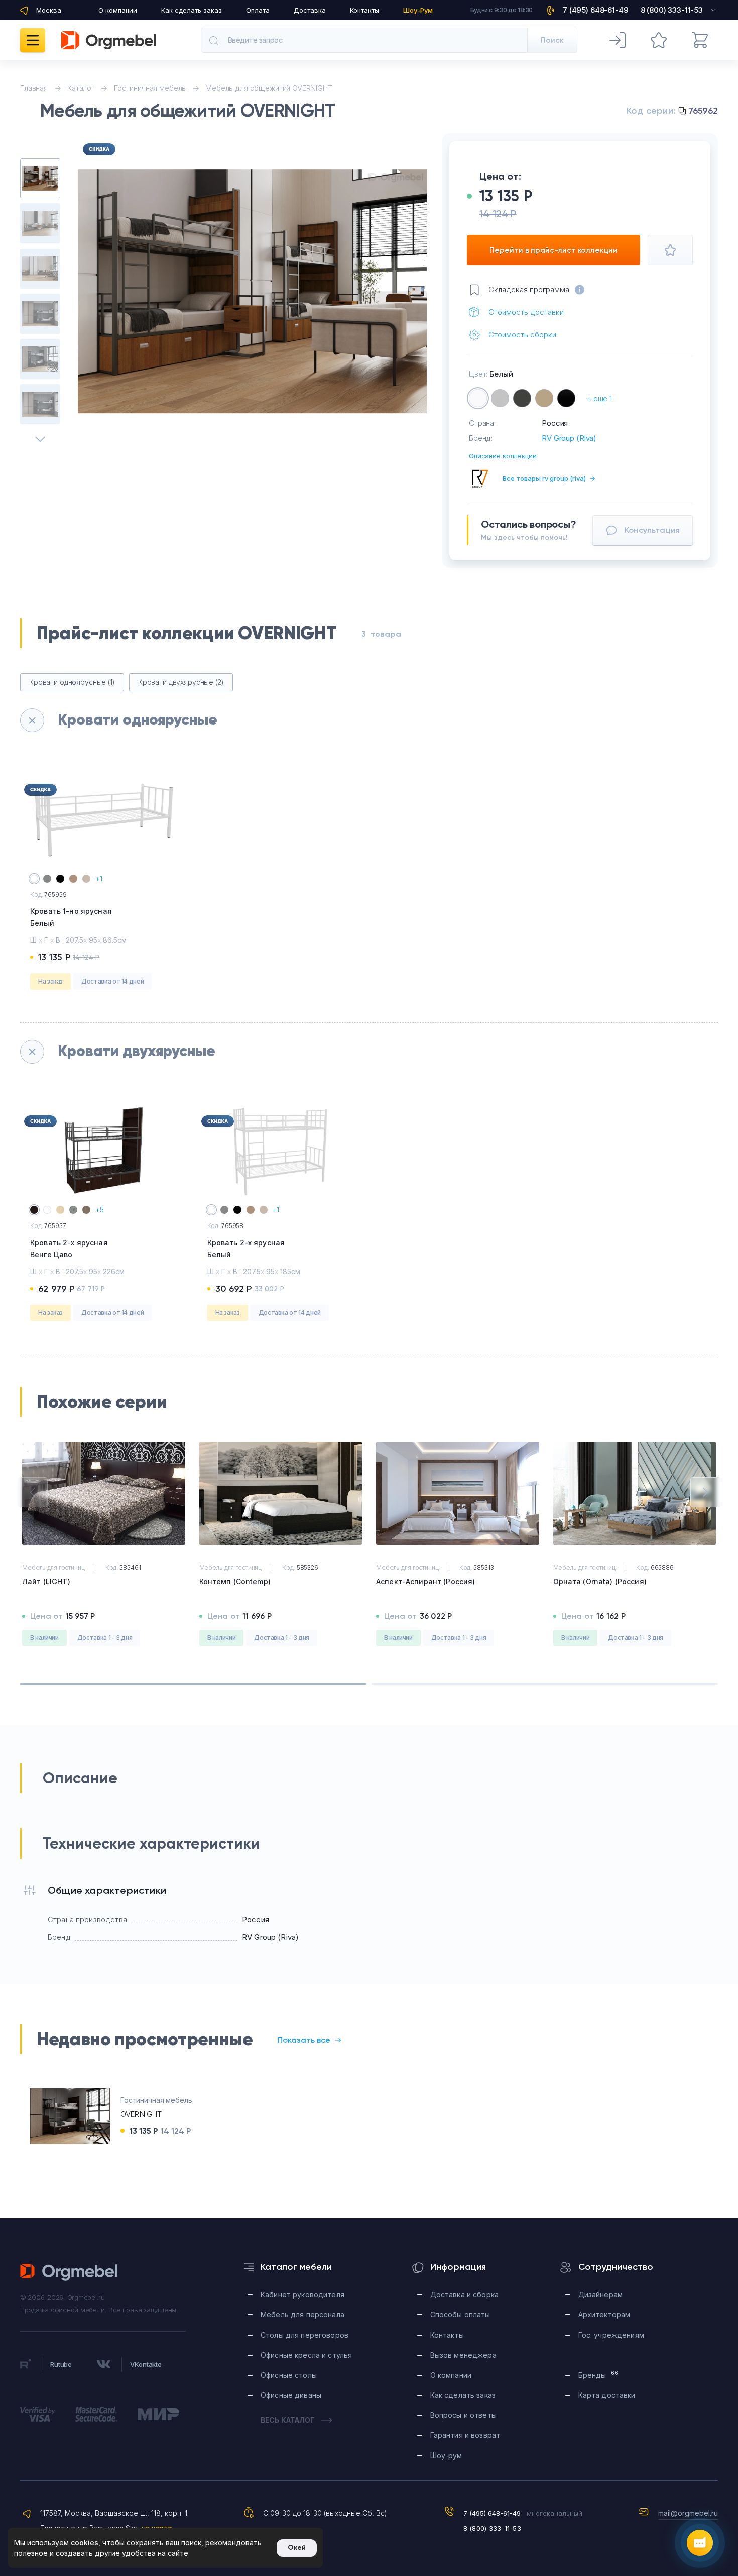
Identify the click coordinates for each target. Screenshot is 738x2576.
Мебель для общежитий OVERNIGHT (269, 88)
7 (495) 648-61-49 (492, 2513)
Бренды (598, 2374)
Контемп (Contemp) (235, 1582)
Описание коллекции (503, 456)
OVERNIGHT (141, 2114)
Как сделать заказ (192, 10)
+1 (99, 878)
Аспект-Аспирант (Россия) (425, 1582)
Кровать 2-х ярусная (69, 1248)
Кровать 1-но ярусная (71, 917)
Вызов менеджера (463, 2355)
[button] (33, 1492)
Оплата (258, 10)
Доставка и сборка (464, 2295)
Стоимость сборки (522, 335)
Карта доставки (607, 2395)
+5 (100, 1210)
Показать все (304, 2040)
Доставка (310, 10)
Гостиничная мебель (156, 2100)
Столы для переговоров (304, 2335)
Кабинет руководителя (302, 2295)
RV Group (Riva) (569, 438)
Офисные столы (289, 2375)
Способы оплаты (460, 2315)
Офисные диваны (291, 2395)
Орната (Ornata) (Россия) (600, 1582)
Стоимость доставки (526, 312)
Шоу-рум (446, 2455)
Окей (297, 2548)
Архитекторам (604, 2315)
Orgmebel (69, 2272)
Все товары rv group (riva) (549, 478)
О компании (118, 10)
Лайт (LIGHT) (46, 1582)
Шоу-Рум (418, 10)
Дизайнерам (600, 2295)
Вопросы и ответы (463, 2415)
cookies (85, 2543)
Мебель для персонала (302, 2315)
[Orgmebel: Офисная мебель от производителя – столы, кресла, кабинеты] (109, 40)
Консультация (652, 530)
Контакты (364, 10)
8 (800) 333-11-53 (492, 2528)
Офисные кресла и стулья (306, 2355)
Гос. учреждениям (611, 2335)
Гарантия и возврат (465, 2435)
